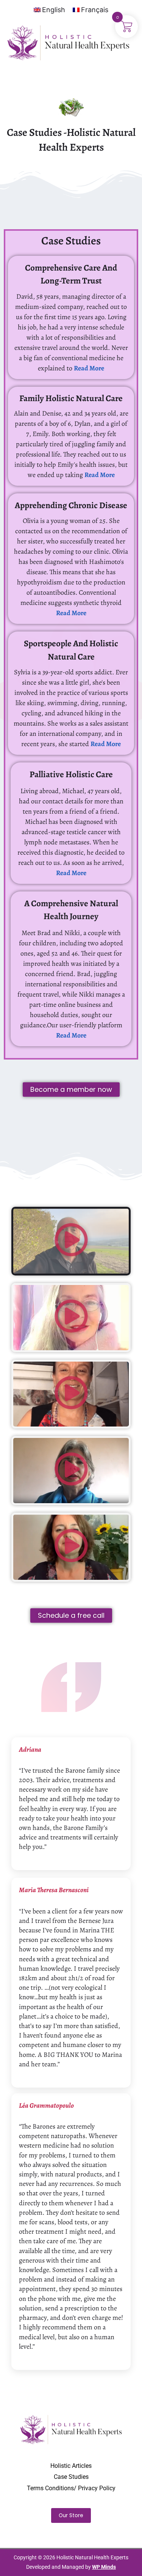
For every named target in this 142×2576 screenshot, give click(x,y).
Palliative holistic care (71, 774)
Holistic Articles (71, 2466)
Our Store (71, 2515)
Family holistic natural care (71, 398)
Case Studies (71, 2477)
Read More (89, 368)
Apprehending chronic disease (71, 505)
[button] (71, 1241)
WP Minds (104, 2567)
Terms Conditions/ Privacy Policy (71, 2488)
